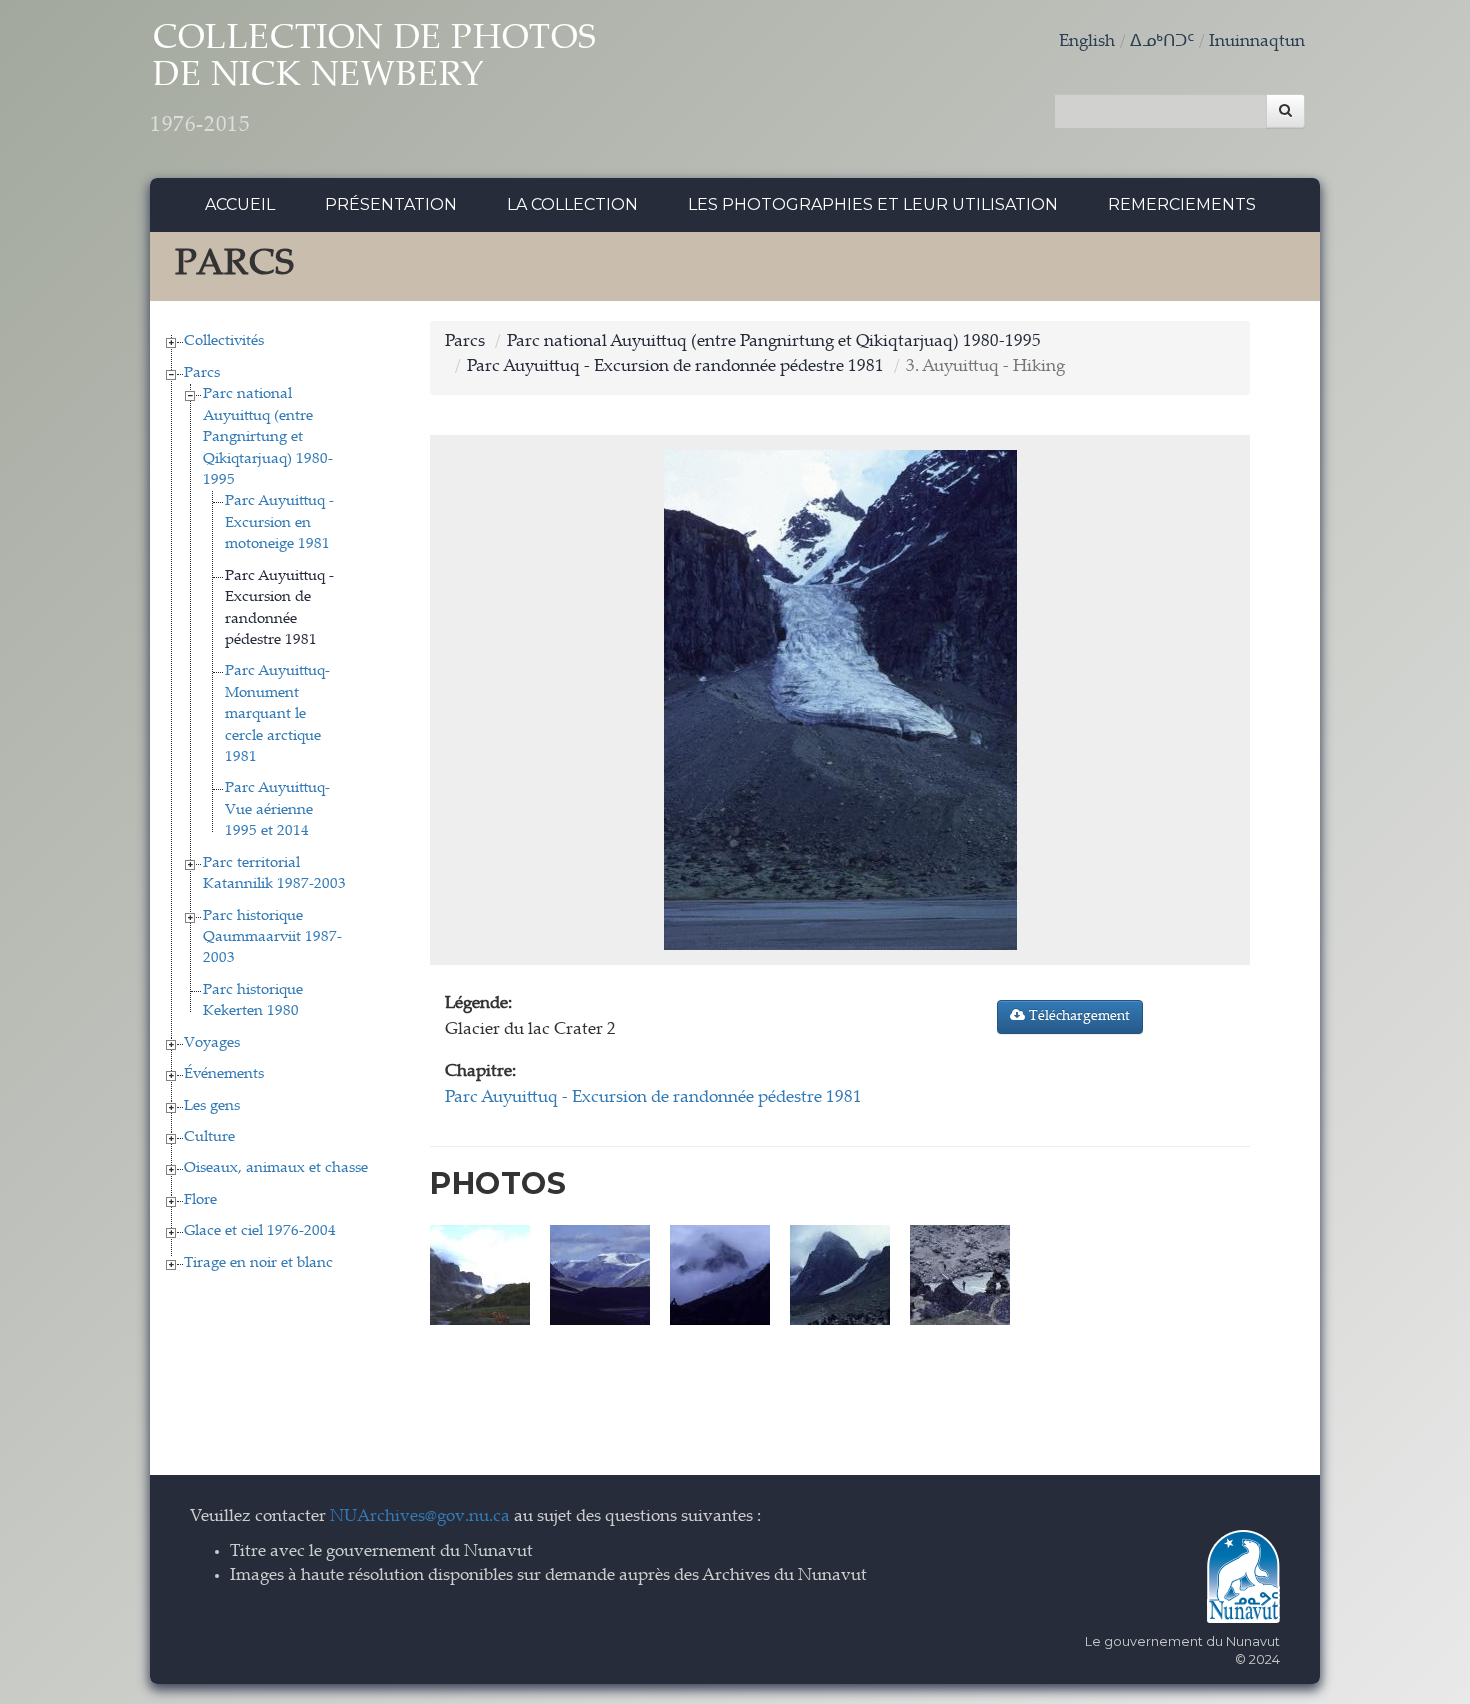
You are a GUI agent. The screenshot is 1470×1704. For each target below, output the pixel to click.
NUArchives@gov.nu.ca (420, 1517)
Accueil (240, 204)
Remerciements (1182, 204)
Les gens (212, 1106)
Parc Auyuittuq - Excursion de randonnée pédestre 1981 (675, 367)
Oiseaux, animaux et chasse (276, 1168)
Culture (209, 1137)
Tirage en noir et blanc (258, 1263)
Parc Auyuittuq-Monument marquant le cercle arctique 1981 (277, 714)
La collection (572, 204)
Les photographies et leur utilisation (873, 204)
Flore (200, 1200)
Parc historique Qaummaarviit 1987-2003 (272, 938)
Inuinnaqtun (1257, 42)
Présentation (391, 204)
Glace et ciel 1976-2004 (260, 1231)
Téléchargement (1077, 1017)
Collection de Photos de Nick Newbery (373, 80)
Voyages (212, 1043)
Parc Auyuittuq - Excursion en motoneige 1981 (279, 523)
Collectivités (224, 341)
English (1087, 42)
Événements (224, 1074)
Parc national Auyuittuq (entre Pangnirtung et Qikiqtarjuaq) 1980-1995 (268, 437)
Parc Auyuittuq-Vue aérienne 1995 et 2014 (277, 810)
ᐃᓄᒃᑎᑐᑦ (1162, 42)
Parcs (202, 373)
